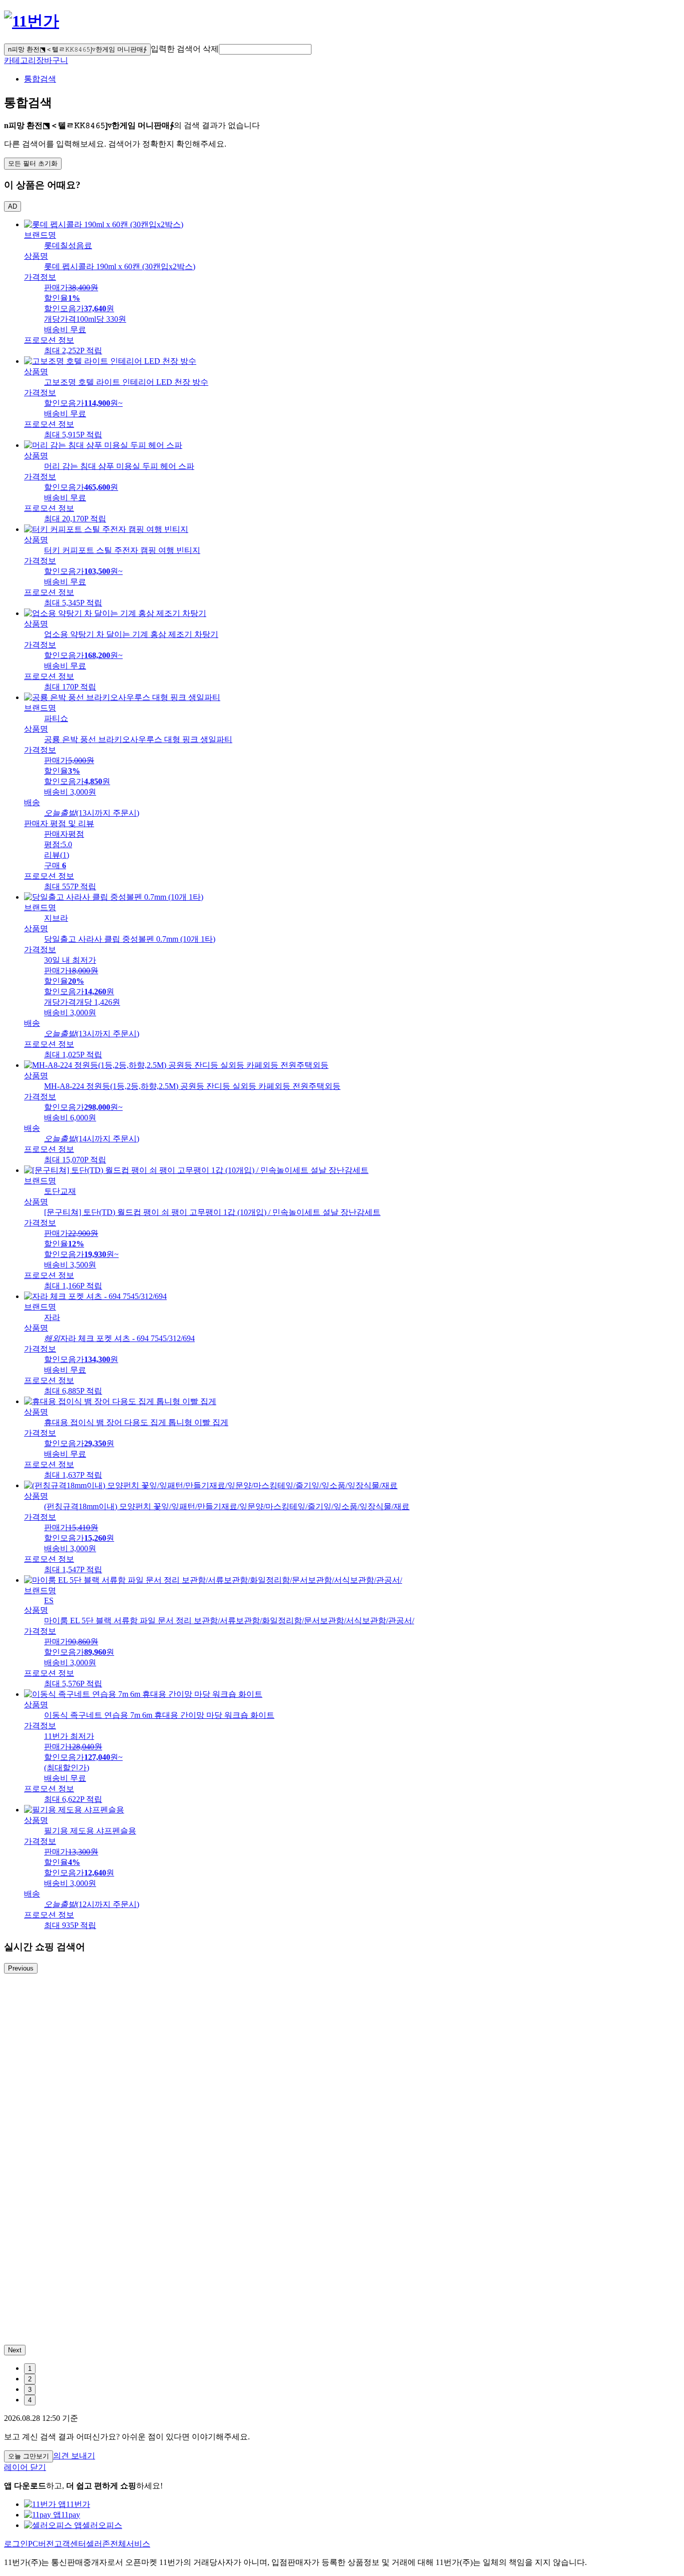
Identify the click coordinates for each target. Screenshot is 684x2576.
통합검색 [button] (40, 79)
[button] (265, 49)
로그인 (16, 2544)
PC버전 (41, 2544)
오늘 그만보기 (29, 2456)
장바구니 (52, 60)
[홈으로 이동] (32, 21)
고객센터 (70, 2544)
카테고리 (20, 60)
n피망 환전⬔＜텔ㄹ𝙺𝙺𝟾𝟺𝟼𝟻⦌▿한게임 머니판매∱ (77, 49)
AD (13, 206)
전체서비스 (130, 2544)
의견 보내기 (74, 2456)
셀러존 (98, 2544)
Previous (21, 1968)
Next (15, 2350)
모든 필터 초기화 (33, 163)
